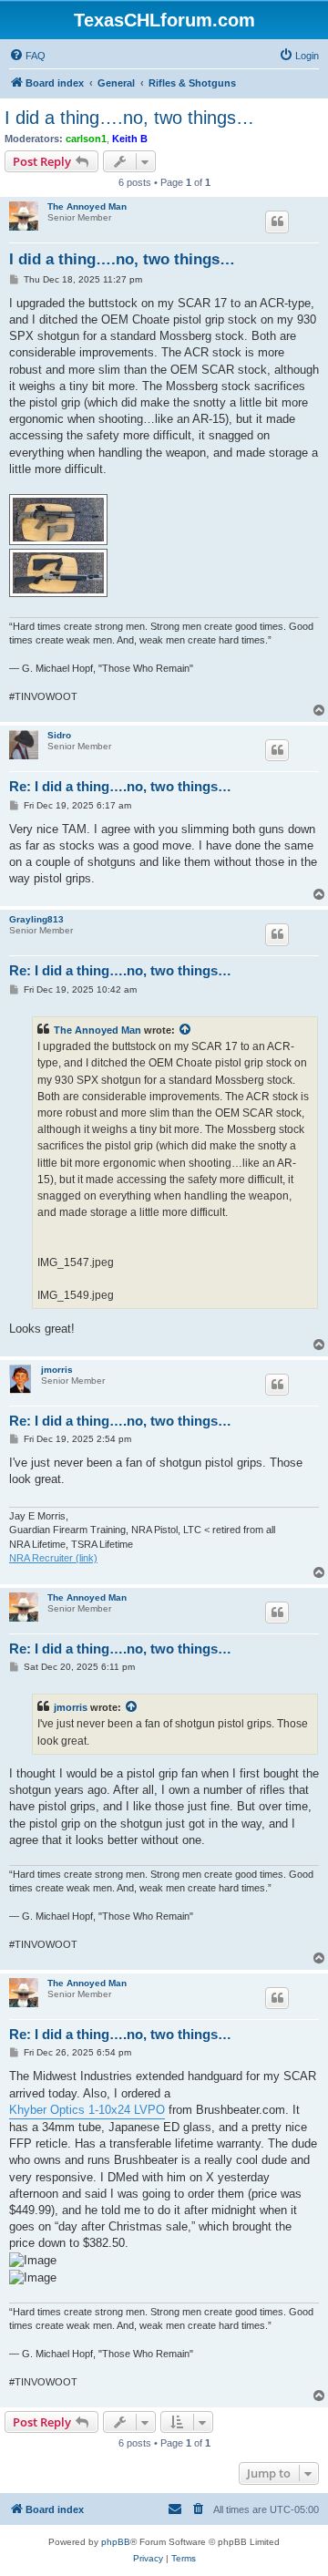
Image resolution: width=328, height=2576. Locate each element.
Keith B (130, 139)
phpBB (116, 2542)
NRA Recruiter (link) (53, 1558)
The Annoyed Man (87, 206)
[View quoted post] (186, 1030)
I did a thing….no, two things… (129, 118)
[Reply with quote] (277, 222)
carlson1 (86, 139)
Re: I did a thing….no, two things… (120, 786)
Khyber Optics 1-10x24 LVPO (87, 2110)
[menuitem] (27, 56)
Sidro (59, 735)
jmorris (57, 1370)
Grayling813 (36, 919)
